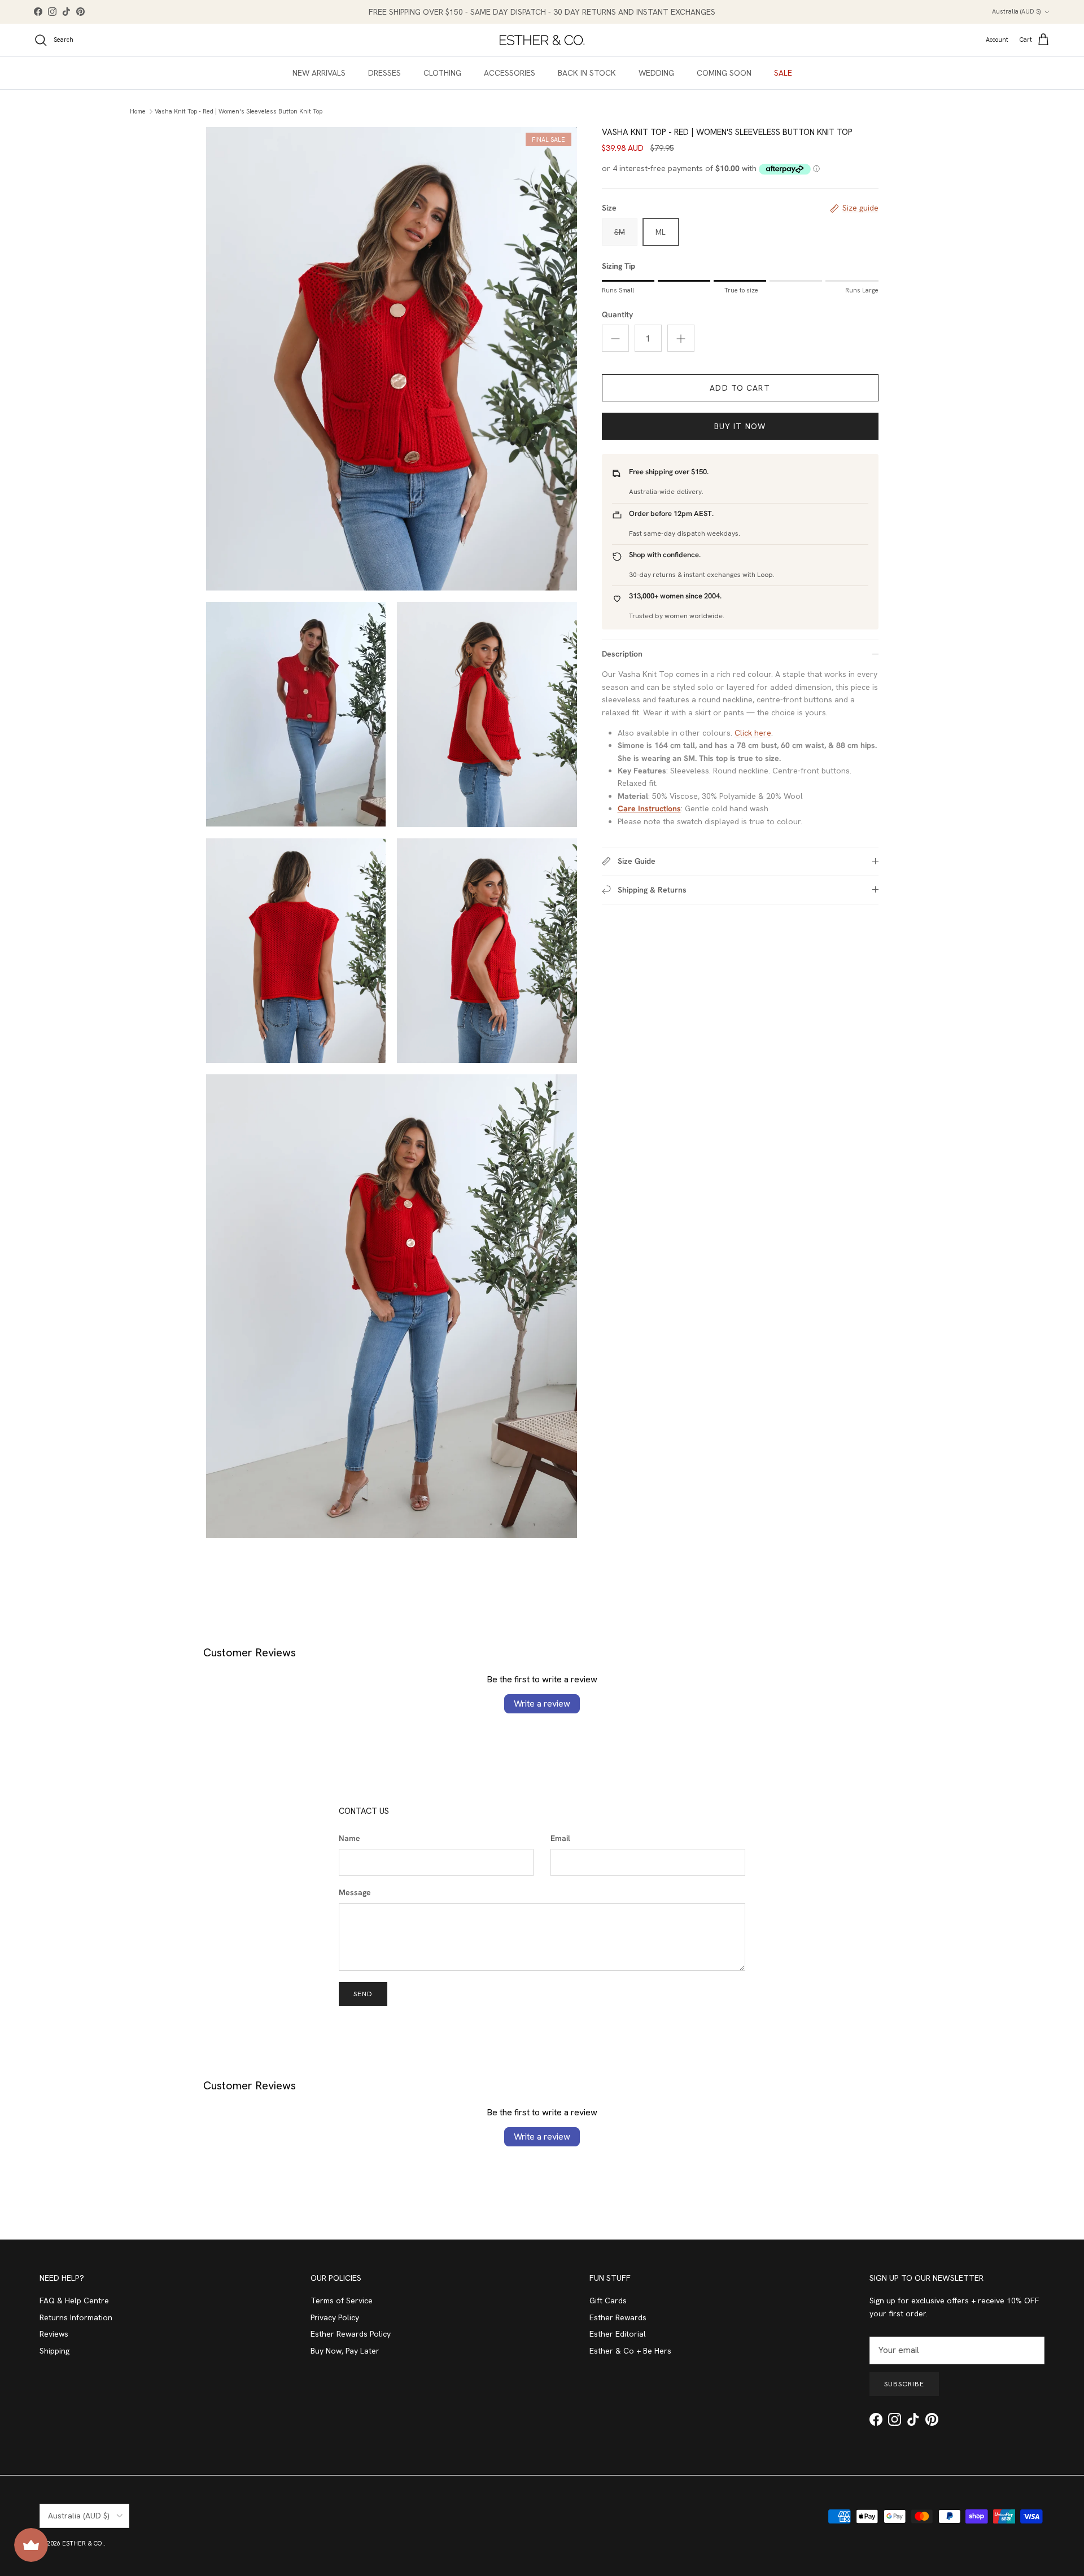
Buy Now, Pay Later (345, 2351)
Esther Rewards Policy (351, 2334)
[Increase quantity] (681, 338)
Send (363, 1994)
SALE (783, 73)
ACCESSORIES (510, 73)
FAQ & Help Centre (74, 2301)
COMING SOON (724, 73)
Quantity (617, 314)
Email (560, 1838)
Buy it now (740, 426)
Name (349, 1838)
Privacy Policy (335, 2317)
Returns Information (76, 2317)
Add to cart (740, 388)
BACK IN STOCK (587, 73)
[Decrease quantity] (615, 338)
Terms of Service (342, 2301)
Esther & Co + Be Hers (630, 2351)
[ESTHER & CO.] (542, 40)
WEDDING (656, 73)
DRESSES (384, 73)
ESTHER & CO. (83, 2543)
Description (622, 654)
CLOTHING (442, 73)
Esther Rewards (618, 2317)
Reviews (54, 2334)
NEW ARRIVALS (319, 73)
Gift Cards (608, 2301)
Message (355, 1892)
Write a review (542, 1704)
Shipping (54, 2351)
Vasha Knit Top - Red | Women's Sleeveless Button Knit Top (239, 111)
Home (138, 111)
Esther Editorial (618, 2334)
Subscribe (904, 2384)
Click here (753, 733)
